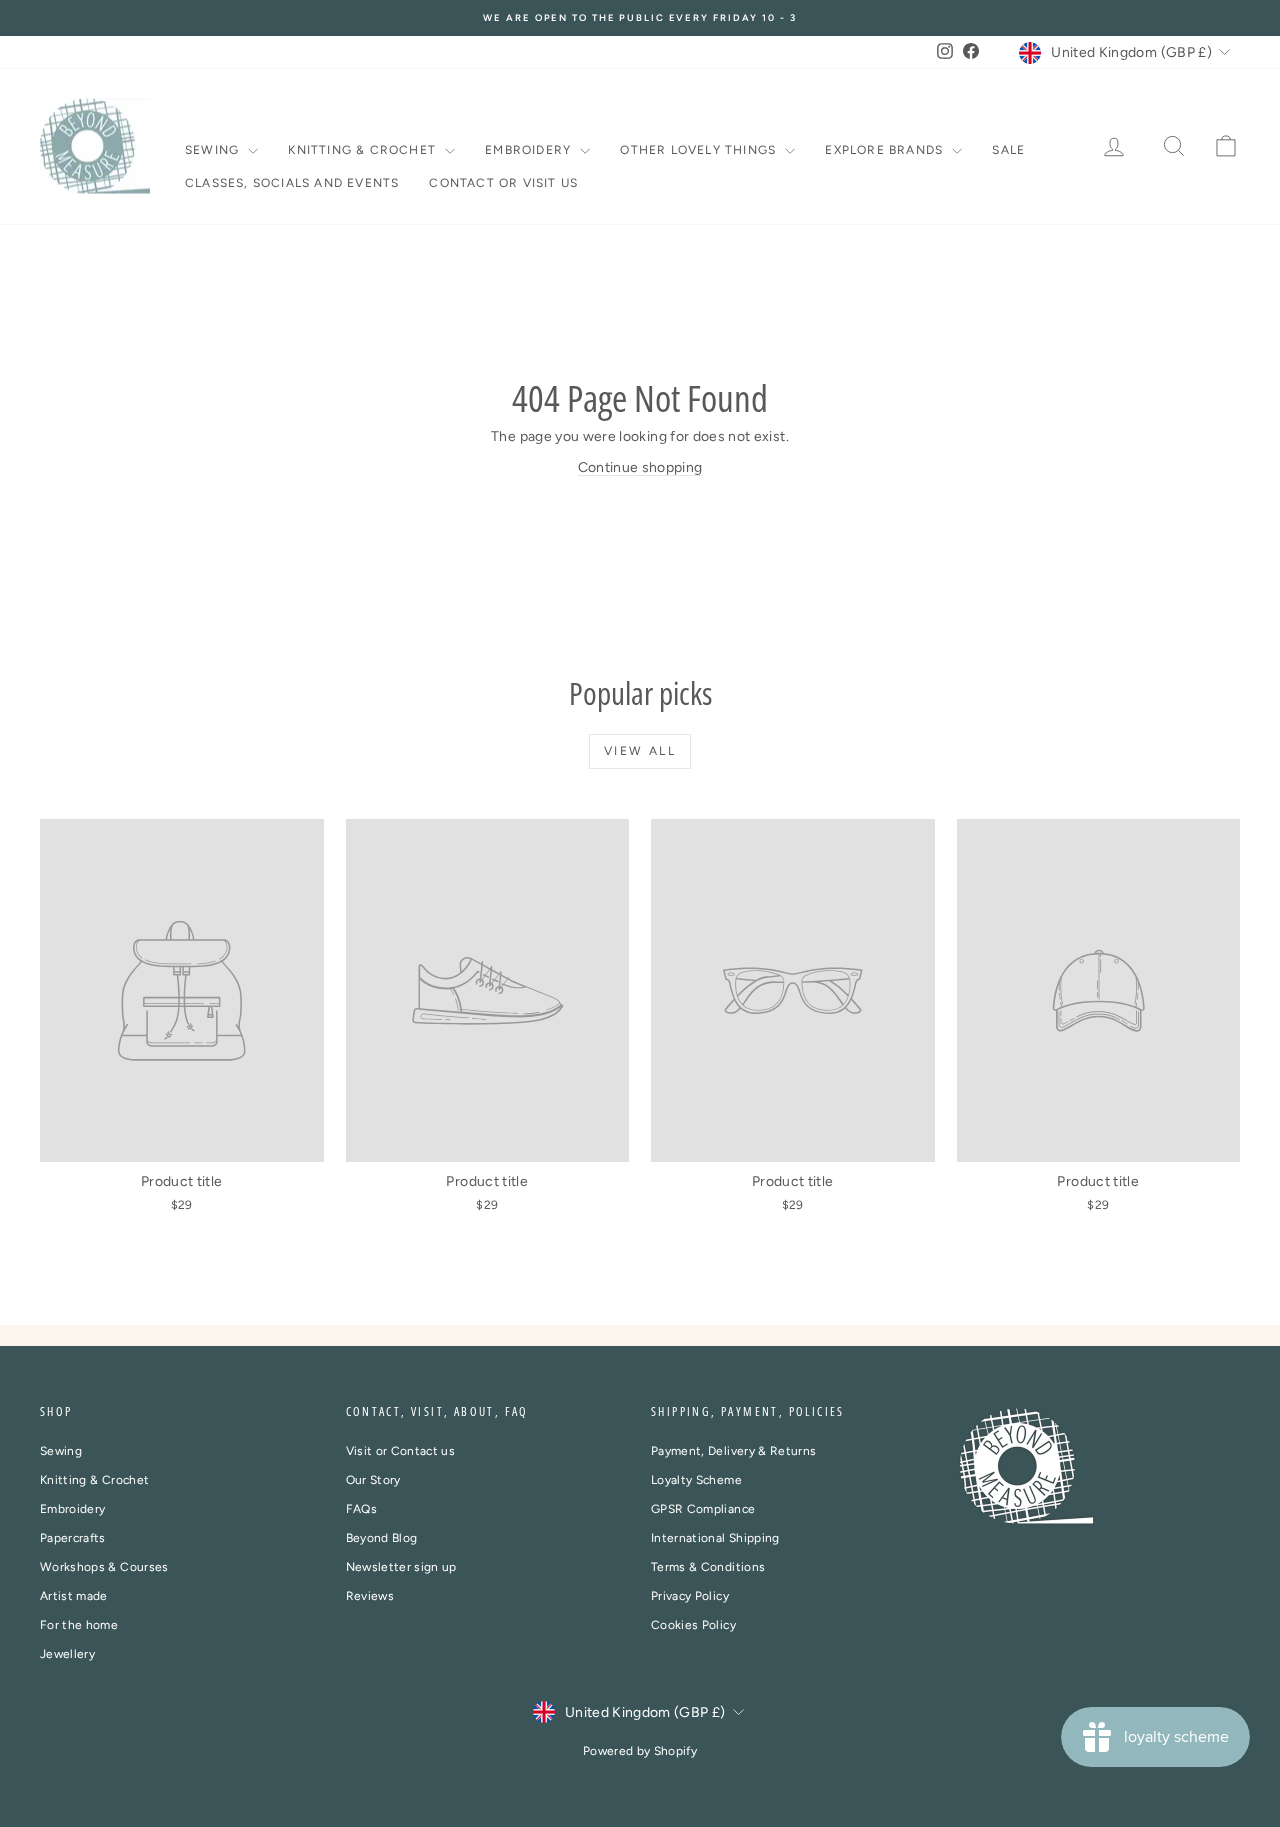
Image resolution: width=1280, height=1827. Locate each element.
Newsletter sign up (401, 1567)
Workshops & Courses (104, 1567)
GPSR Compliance (703, 1509)
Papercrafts (73, 1538)
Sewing (214, 150)
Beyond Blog (382, 1538)
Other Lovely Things (700, 150)
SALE (1008, 150)
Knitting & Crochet (364, 150)
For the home (79, 1625)
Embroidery (530, 150)
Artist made (74, 1596)
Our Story (373, 1480)
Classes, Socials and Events (292, 183)
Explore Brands (886, 150)
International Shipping (715, 1538)
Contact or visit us (503, 183)
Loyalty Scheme (696, 1480)
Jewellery (67, 1654)
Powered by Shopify (640, 1751)
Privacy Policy (690, 1596)
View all (640, 751)
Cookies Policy (693, 1625)
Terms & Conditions (708, 1567)
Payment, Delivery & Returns (733, 1451)
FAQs (361, 1509)
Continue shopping (640, 467)
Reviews (370, 1596)
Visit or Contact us (401, 1451)
